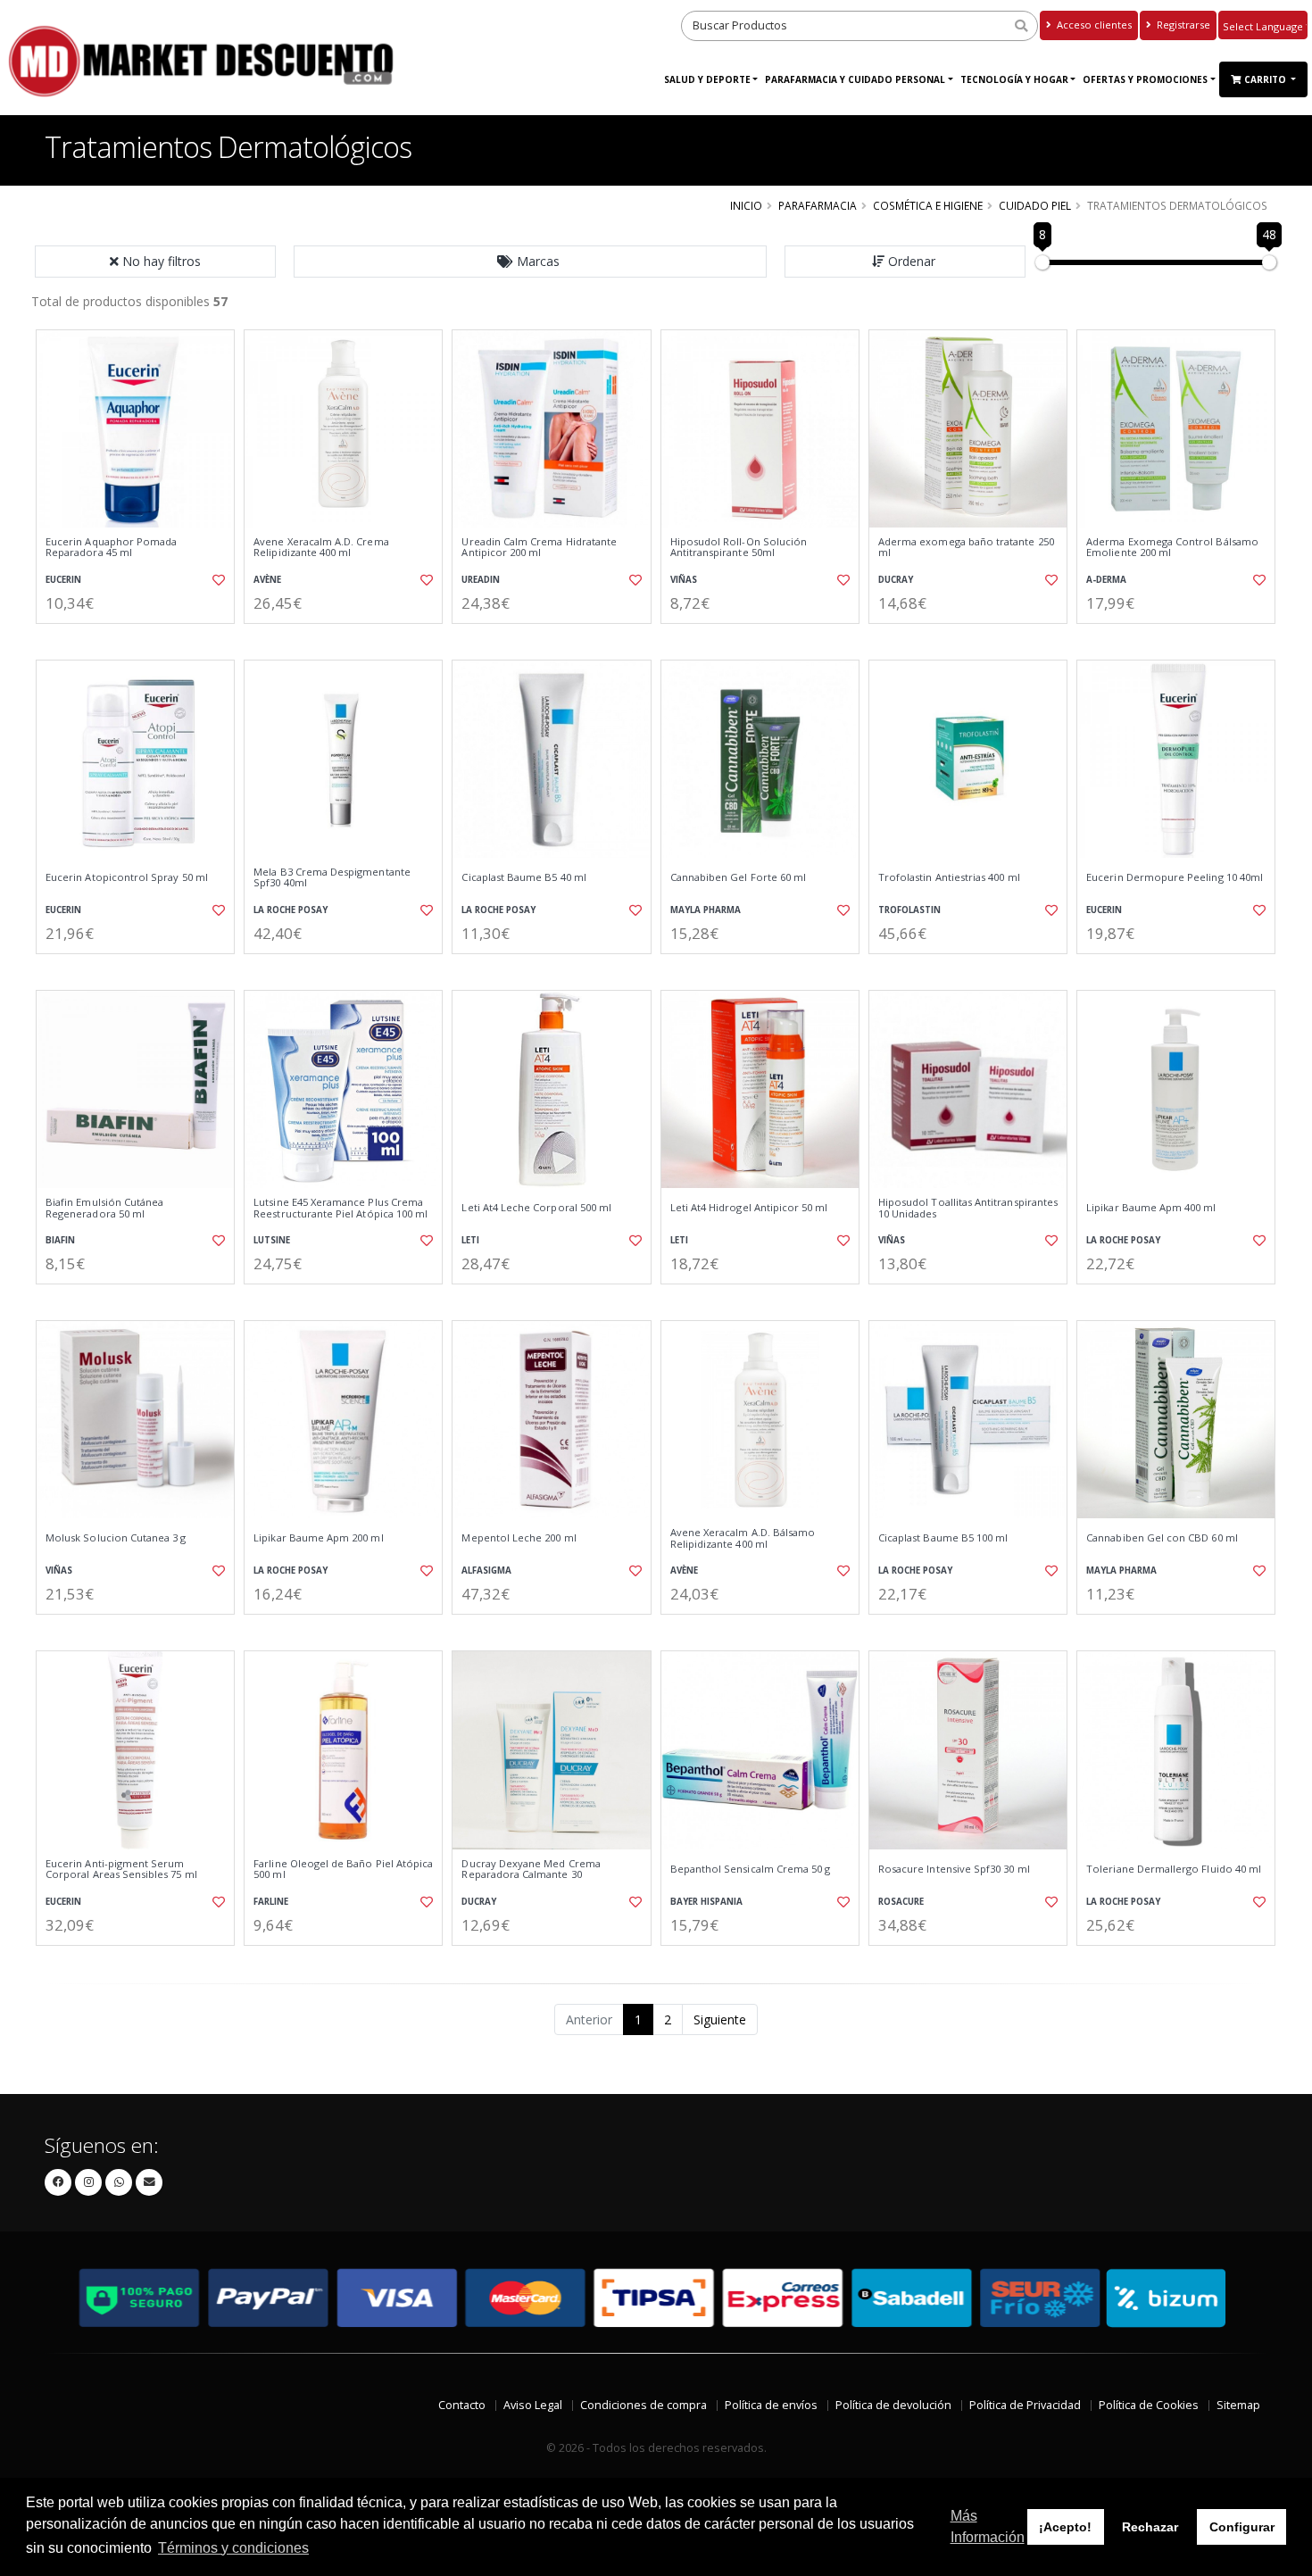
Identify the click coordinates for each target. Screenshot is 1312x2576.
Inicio (746, 205)
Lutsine (272, 1240)
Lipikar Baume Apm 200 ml (318, 1538)
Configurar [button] (1242, 2527)
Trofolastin (909, 910)
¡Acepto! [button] (1065, 2527)
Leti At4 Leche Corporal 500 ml (536, 1208)
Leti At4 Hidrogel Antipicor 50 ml (749, 1208)
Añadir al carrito (141, 639)
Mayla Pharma (706, 910)
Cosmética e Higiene (928, 205)
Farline (271, 1902)
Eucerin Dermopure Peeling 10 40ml (1175, 877)
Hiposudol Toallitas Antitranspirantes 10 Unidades (968, 1208)
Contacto (462, 2405)
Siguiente (720, 2019)
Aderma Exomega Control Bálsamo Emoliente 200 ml (1172, 548)
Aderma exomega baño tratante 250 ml (966, 548)
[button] (530, 262)
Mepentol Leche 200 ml (519, 1538)
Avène (267, 580)
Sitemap (1238, 2405)
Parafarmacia (818, 205)
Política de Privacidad (1025, 2405)
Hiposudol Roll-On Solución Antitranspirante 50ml (739, 548)
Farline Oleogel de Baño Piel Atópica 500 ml (343, 1870)
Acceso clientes (1093, 25)
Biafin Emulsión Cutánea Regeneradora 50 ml (104, 1208)
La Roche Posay (291, 910)
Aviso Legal (533, 2405)
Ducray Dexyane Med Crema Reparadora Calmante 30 (531, 1870)
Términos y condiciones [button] (233, 2548)
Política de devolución (893, 2405)
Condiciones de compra (644, 2405)
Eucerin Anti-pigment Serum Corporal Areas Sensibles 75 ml (121, 1870)
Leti (470, 1240)
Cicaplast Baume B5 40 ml (523, 877)
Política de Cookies (1149, 2405)
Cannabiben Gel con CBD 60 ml (1162, 1538)
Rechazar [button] (1150, 2527)
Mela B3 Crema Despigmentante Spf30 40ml (332, 878)
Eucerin (63, 580)
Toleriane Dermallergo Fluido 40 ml (1174, 1869)
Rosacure (901, 1902)
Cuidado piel (1035, 205)
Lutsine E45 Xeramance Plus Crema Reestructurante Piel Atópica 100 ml (340, 1208)
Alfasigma (486, 1571)
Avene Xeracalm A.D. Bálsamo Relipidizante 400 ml (743, 1538)
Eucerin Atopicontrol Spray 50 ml (127, 877)
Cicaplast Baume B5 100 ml (943, 1538)
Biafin (60, 1240)
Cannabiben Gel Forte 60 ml (738, 877)
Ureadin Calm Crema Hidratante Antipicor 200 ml (539, 548)
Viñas (684, 580)
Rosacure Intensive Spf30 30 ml (954, 1869)
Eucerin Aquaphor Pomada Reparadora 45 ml (111, 548)
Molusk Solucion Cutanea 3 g (116, 1538)
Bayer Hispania (706, 1902)
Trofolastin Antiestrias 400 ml (949, 877)
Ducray (896, 580)
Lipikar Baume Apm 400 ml (1151, 1208)
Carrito (1266, 79)
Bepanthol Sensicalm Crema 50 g (751, 1869)
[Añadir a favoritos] (217, 580)
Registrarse (1182, 25)
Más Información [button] (988, 2526)
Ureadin (481, 580)
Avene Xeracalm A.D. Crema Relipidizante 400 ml (321, 548)
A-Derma (1106, 580)
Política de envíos (771, 2405)
